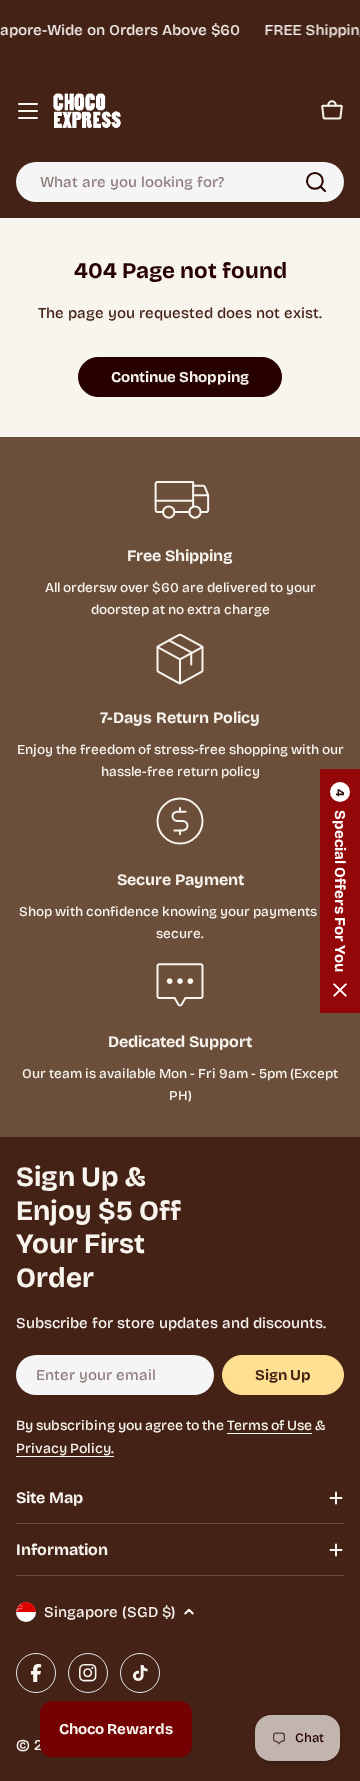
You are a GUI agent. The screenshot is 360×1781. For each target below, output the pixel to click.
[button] (340, 891)
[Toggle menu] (28, 111)
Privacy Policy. (65, 1448)
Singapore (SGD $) (109, 1612)
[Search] (316, 182)
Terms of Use (269, 1425)
